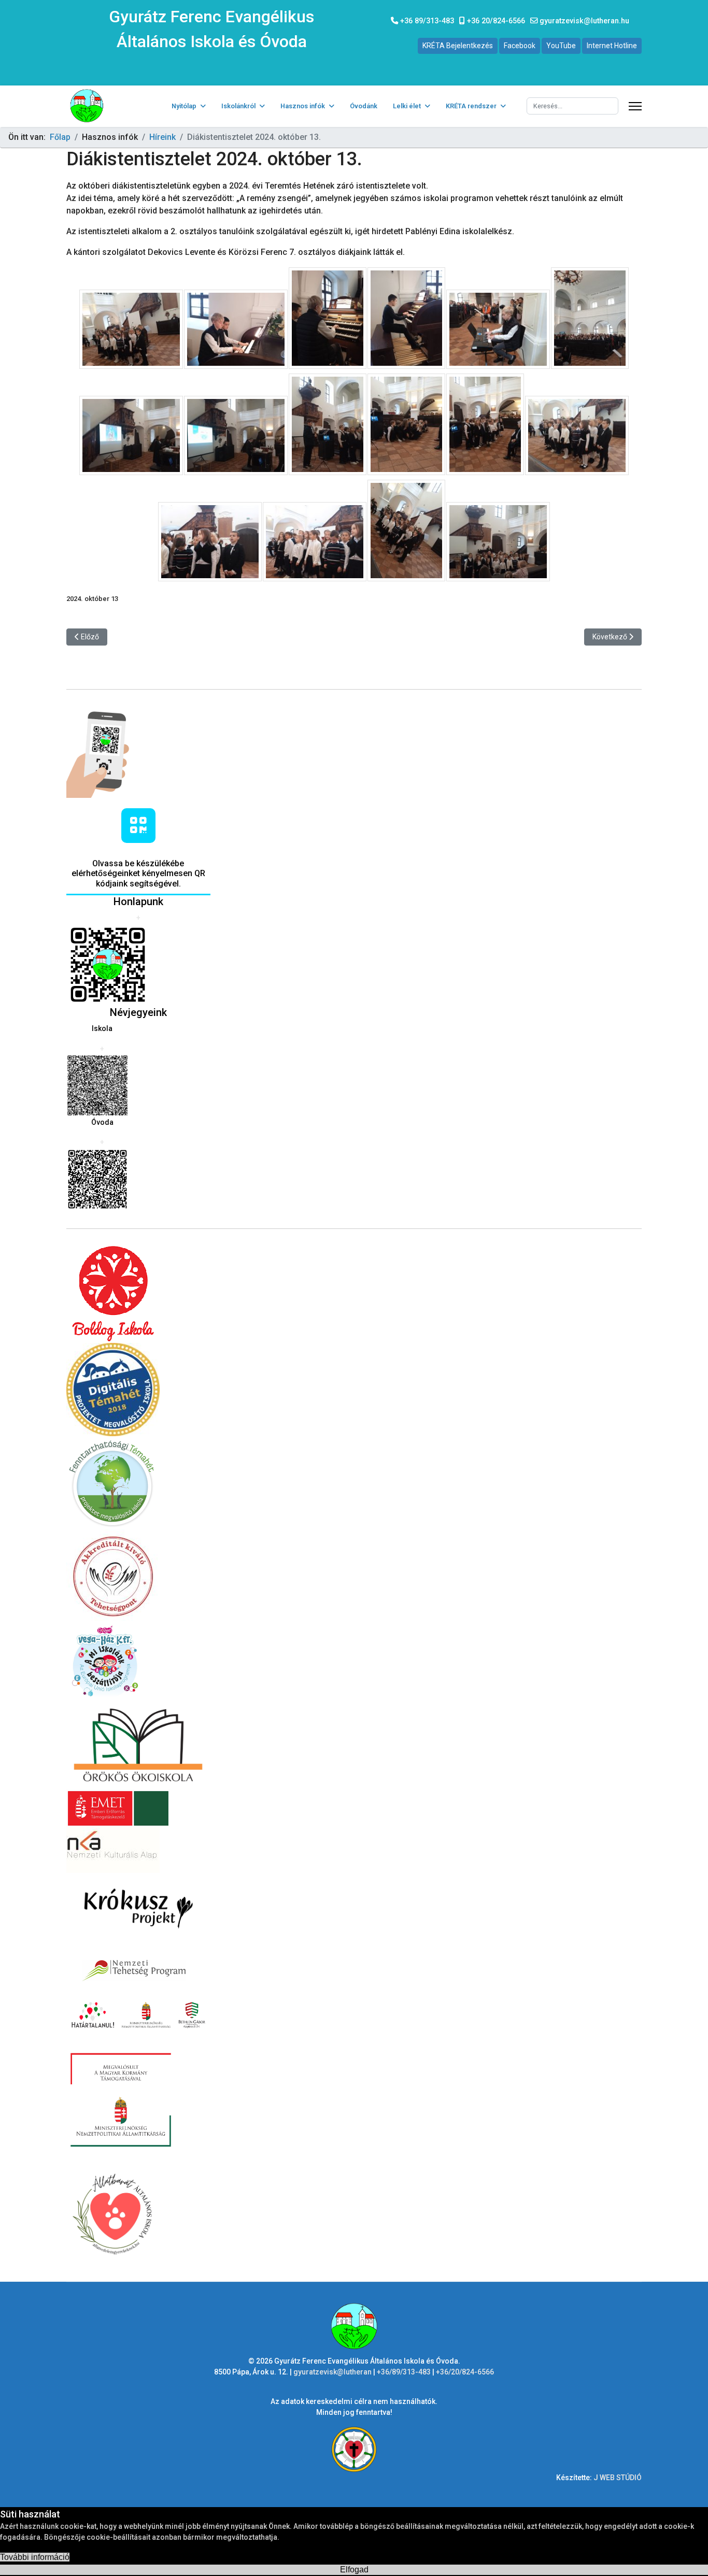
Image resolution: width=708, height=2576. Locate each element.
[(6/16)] (590, 318)
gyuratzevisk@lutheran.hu (584, 21)
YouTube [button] (561, 46)
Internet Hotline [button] (612, 46)
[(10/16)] (406, 424)
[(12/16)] (577, 435)
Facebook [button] (520, 46)
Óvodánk (364, 106)
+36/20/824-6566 (465, 2372)
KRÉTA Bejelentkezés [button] (458, 46)
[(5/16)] (498, 329)
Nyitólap (184, 106)
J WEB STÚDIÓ (618, 2478)
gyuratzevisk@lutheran (332, 2372)
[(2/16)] (236, 329)
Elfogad (354, 2570)
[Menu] (635, 106)
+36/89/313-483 (405, 2372)
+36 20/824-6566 (496, 21)
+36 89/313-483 (427, 21)
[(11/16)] (485, 424)
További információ (35, 2557)
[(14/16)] (315, 542)
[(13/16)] (210, 542)
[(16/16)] (498, 542)
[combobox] (572, 106)
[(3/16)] (328, 318)
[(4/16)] (406, 318)
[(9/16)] (328, 424)
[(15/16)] (406, 531)
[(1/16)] (131, 329)
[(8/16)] (236, 435)
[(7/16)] (131, 435)
